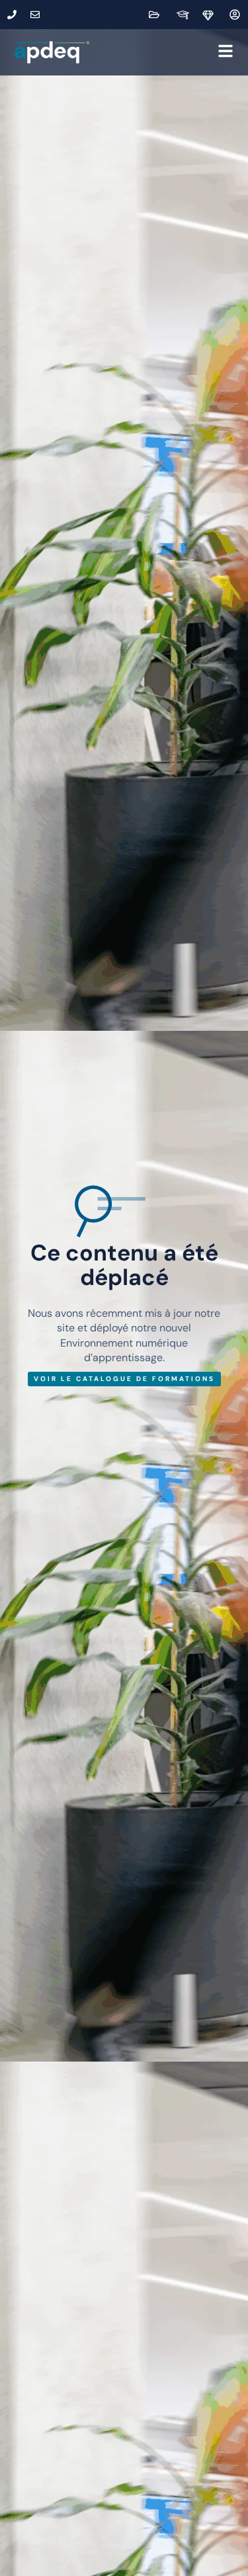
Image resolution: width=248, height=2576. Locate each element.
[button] (164, 52)
